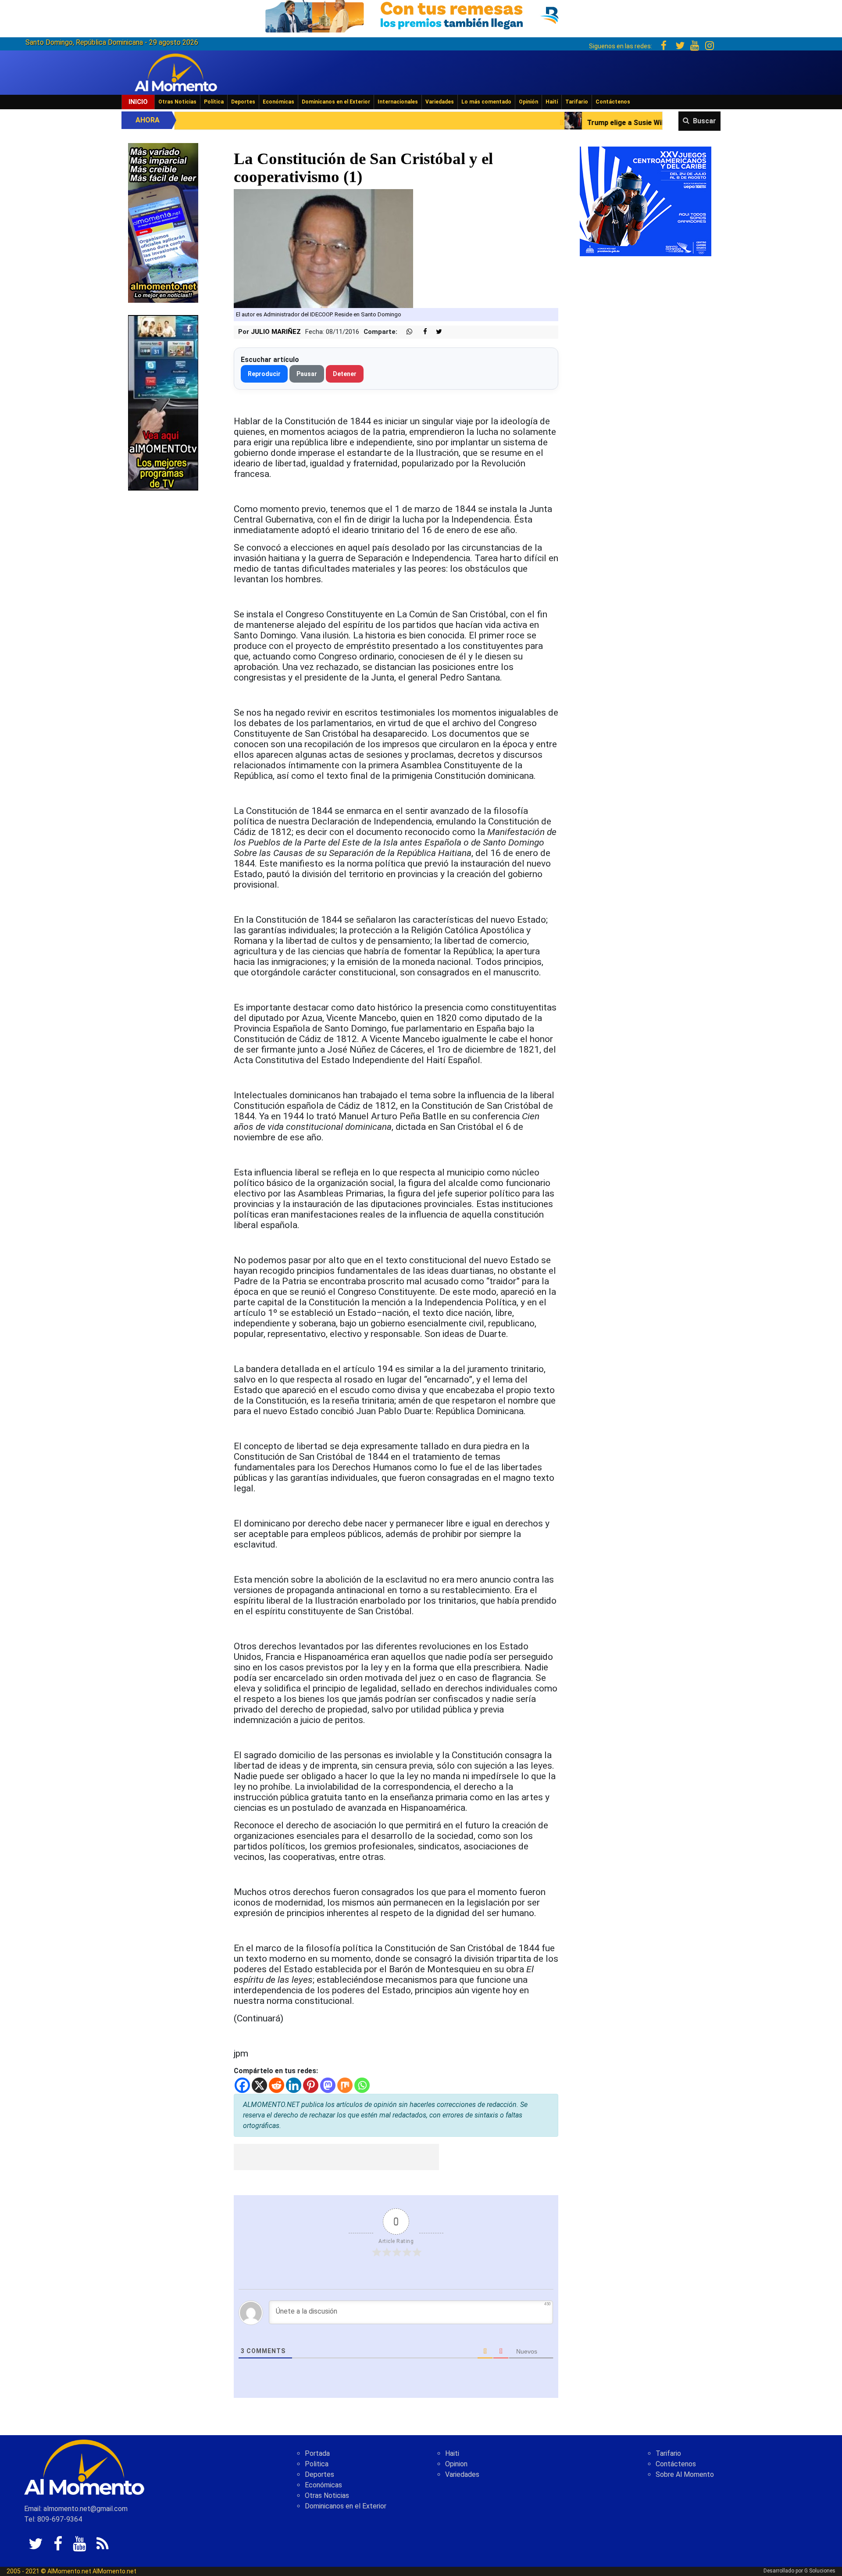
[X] (259, 2085)
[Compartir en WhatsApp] (406, 332)
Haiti (452, 2453)
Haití (552, 102)
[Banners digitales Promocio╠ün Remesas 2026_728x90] (421, 15)
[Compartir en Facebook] (421, 332)
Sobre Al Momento (685, 2474)
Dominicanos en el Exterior (336, 102)
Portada (317, 2453)
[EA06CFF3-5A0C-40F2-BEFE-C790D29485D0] (163, 402)
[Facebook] (242, 2085)
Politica (317, 2464)
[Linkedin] (294, 2085)
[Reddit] (277, 2085)
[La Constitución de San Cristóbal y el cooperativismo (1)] (323, 248)
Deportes (243, 102)
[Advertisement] (336, 2157)
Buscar (705, 121)
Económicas (278, 102)
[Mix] (345, 2085)
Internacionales (398, 102)
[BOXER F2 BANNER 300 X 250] (646, 201)
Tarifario (577, 102)
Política (214, 102)
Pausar (307, 374)
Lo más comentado (486, 102)
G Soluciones (820, 2571)
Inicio (138, 102)
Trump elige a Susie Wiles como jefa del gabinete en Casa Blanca (521, 123)
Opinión (528, 102)
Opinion (456, 2464)
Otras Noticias (177, 102)
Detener (345, 374)
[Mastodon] (328, 2085)
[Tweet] (435, 332)
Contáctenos (613, 102)
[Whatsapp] (362, 2085)
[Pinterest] (311, 2085)
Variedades (440, 102)
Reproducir (264, 374)
